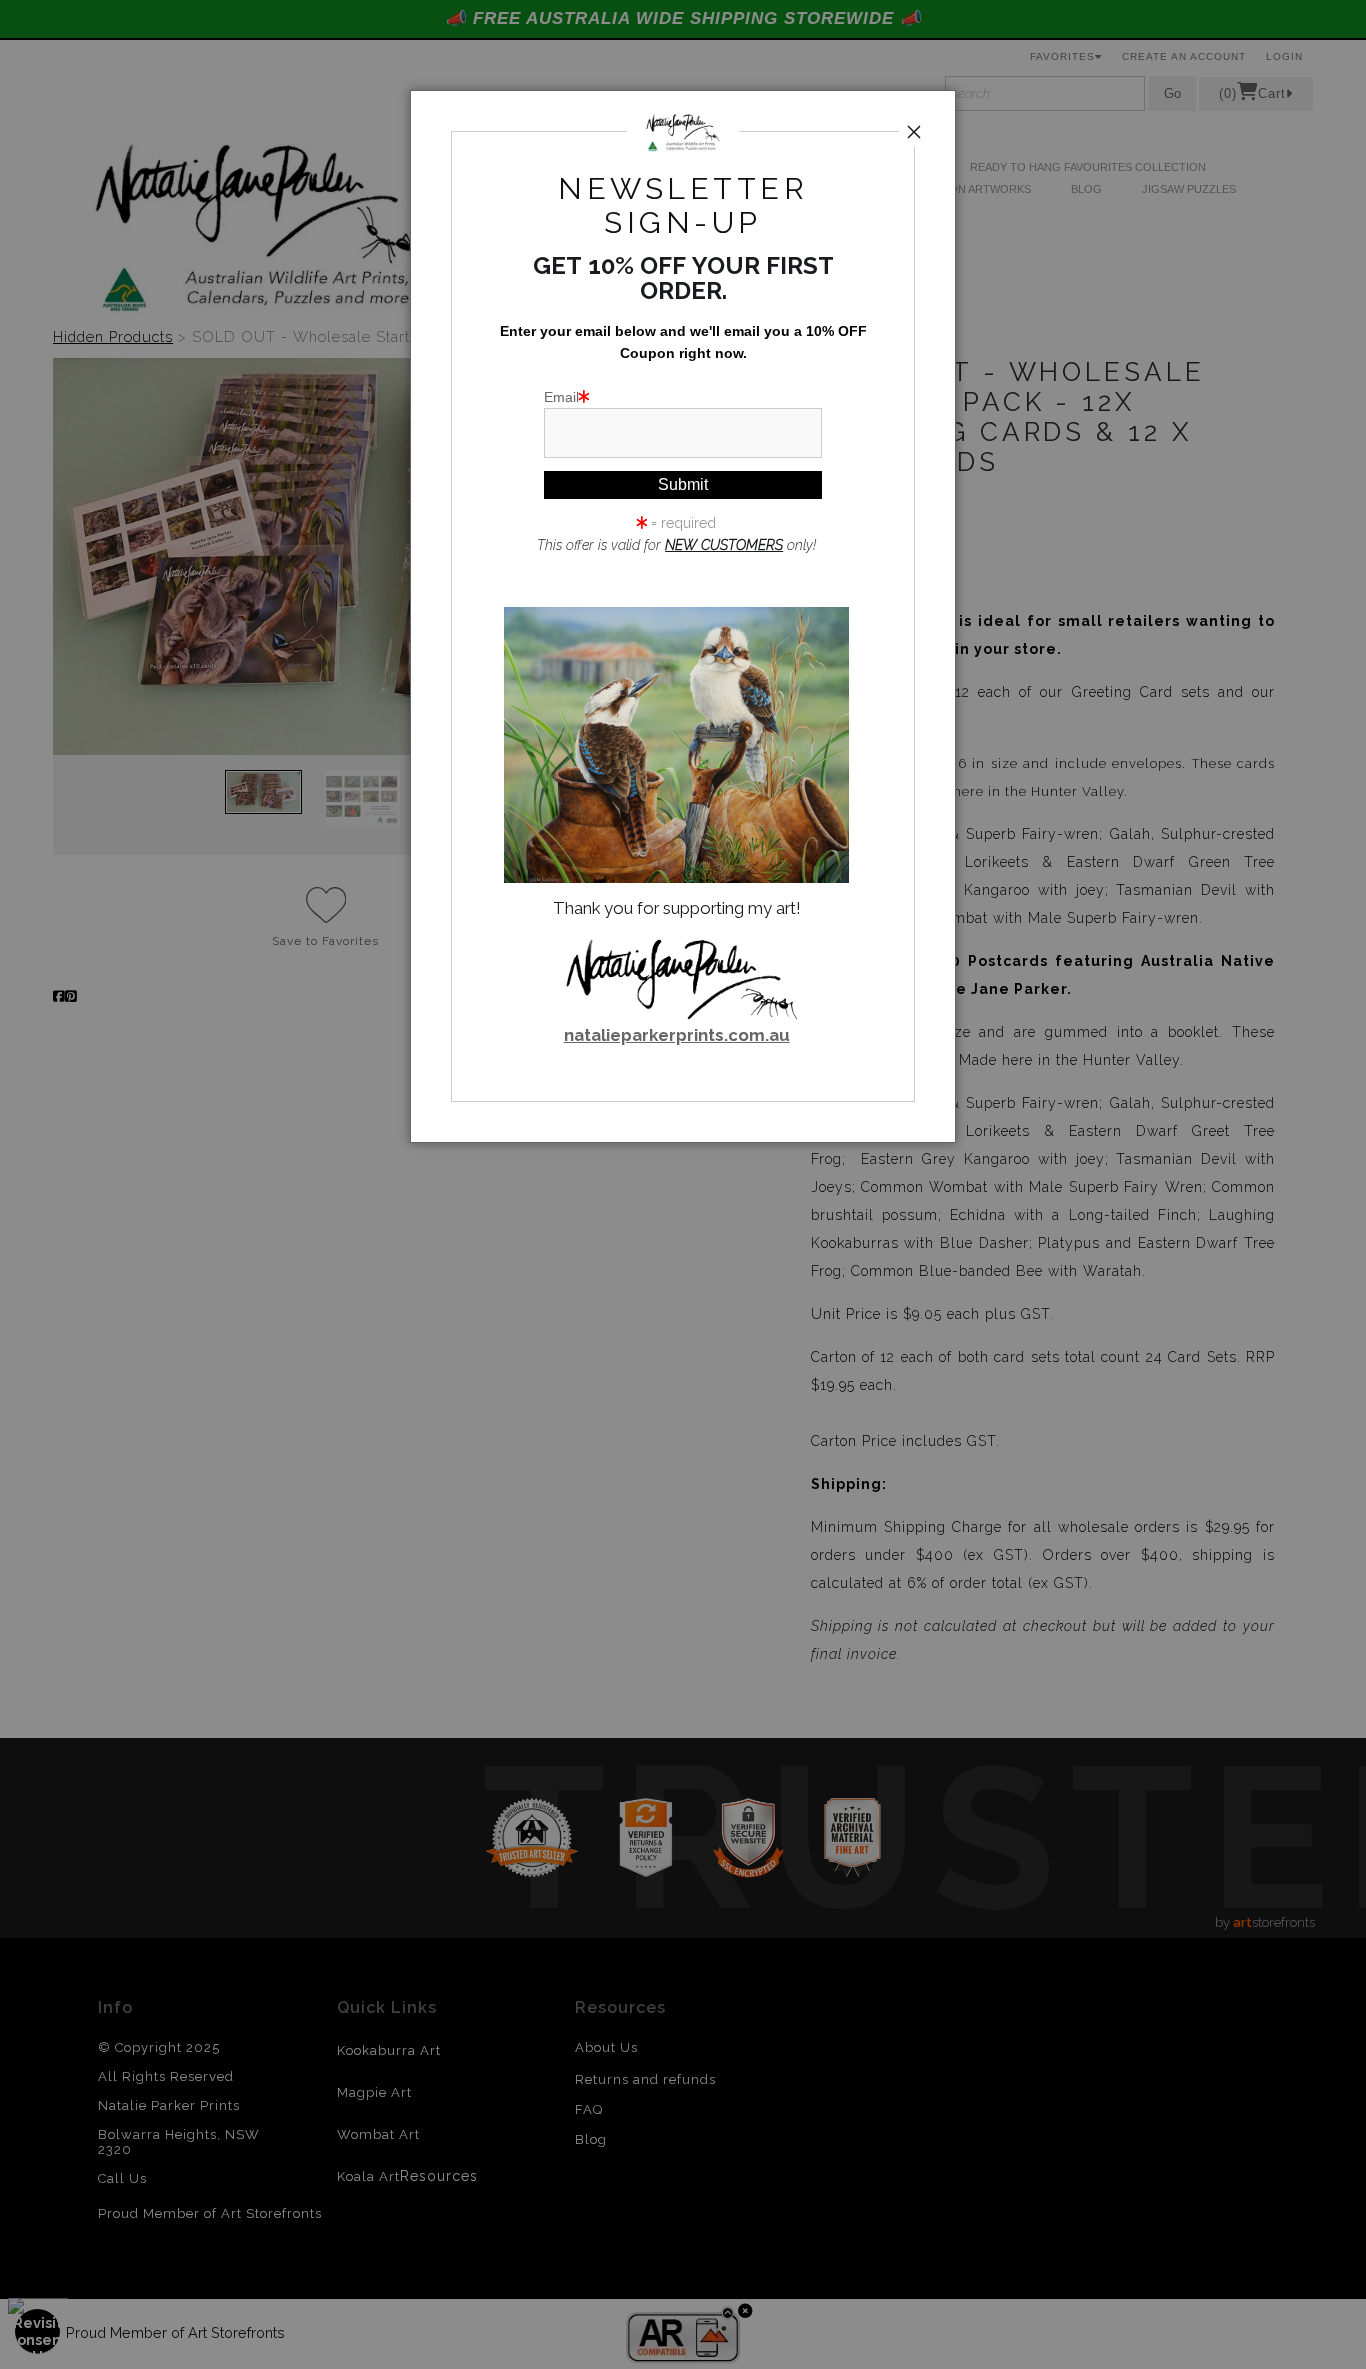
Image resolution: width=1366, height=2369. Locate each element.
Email (561, 397)
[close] (914, 132)
